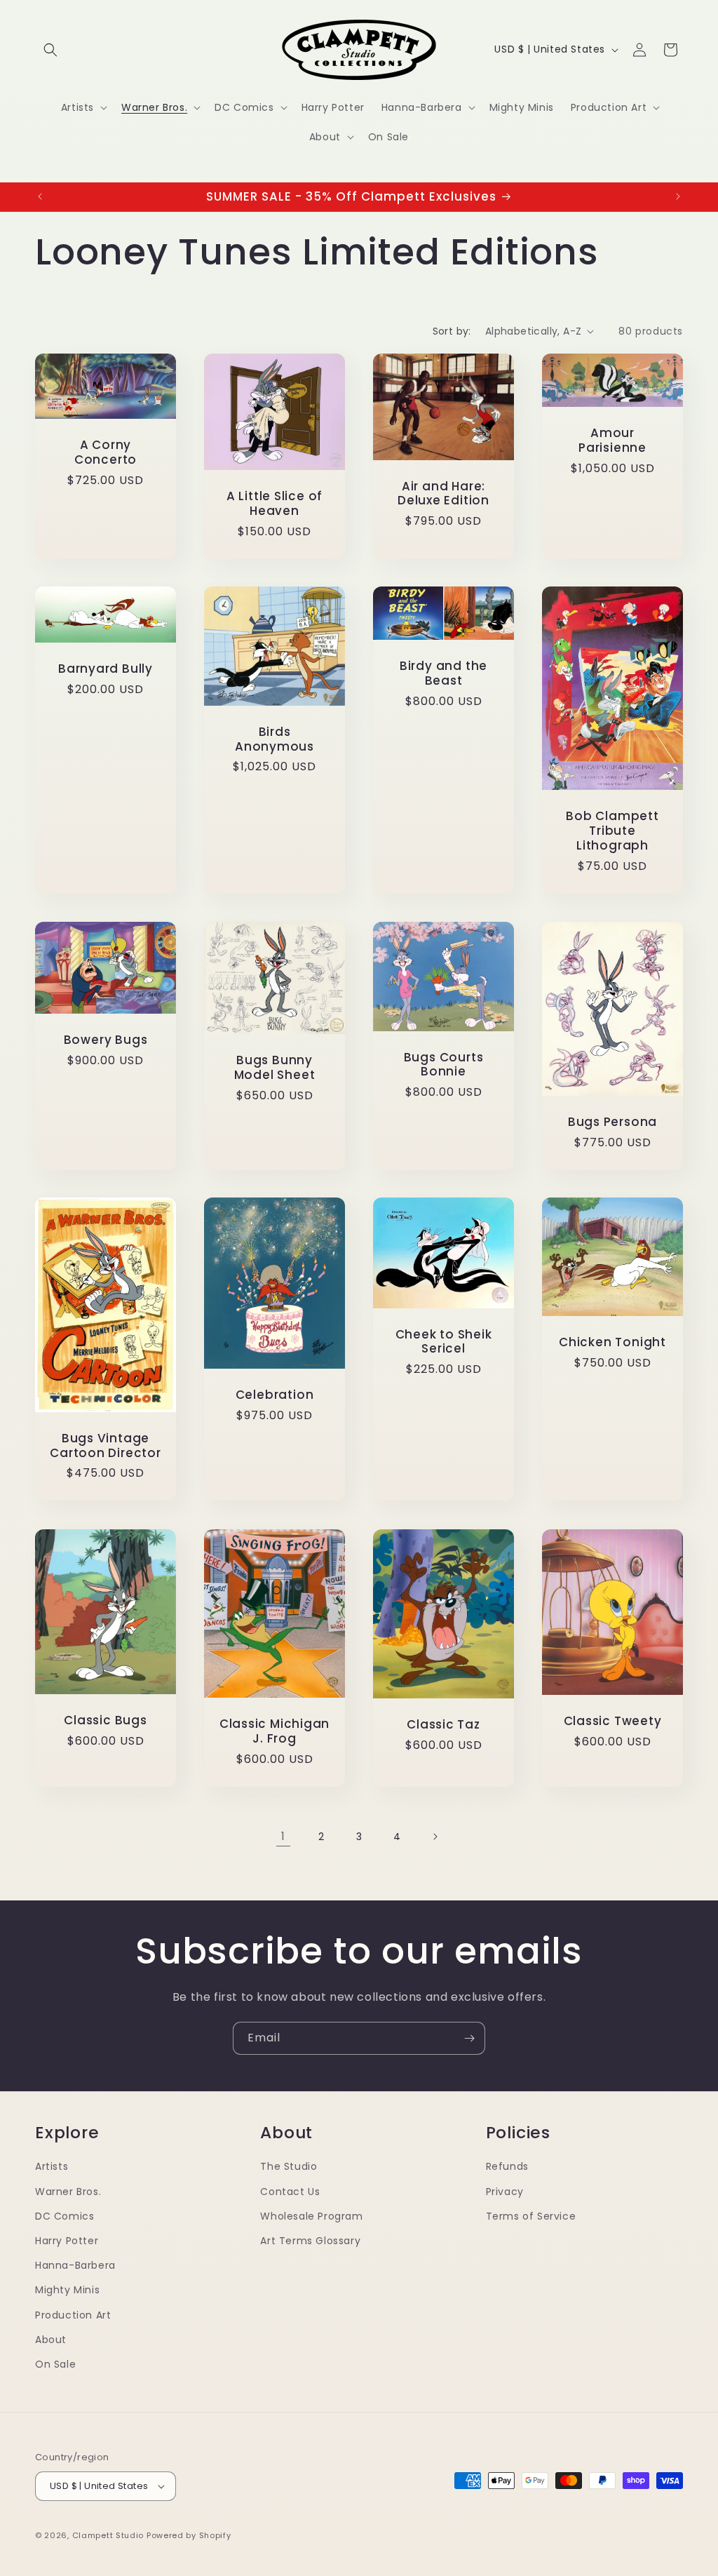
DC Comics (65, 2216)
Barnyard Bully (106, 669)
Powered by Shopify (189, 2535)
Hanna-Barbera (75, 2265)
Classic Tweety (613, 1721)
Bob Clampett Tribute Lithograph (612, 831)
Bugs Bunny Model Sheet (275, 1068)
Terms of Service (531, 2216)
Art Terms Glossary (310, 2241)
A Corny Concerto (106, 452)
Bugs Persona (612, 1122)
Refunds (507, 2166)
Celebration (275, 1395)
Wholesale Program (311, 2216)
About (51, 2340)
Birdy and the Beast (443, 674)
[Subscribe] (469, 2038)
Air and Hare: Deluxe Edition (443, 493)
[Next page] (435, 1837)
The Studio (289, 2166)
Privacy (505, 2192)
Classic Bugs (105, 1720)
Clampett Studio (108, 2535)
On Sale (55, 2364)
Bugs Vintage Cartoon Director (105, 1446)
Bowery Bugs (106, 1040)
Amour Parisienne (612, 441)
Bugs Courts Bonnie (444, 1064)
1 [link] (283, 1836)
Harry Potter (67, 2241)
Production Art (73, 2315)
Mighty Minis (67, 2290)
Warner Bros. (68, 2192)
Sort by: (452, 331)
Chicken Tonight (612, 1342)
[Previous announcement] (40, 196)
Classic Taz (443, 1725)
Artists (52, 2166)
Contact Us (290, 2192)
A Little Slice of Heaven (275, 504)
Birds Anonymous (275, 739)
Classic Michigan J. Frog (275, 1731)
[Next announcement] (678, 196)
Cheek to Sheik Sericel (444, 1342)
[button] (50, 50)
